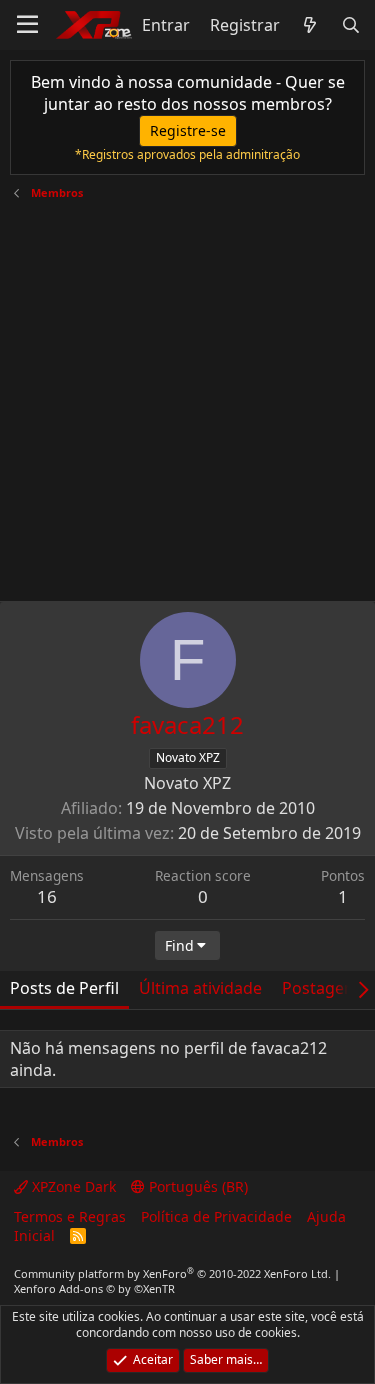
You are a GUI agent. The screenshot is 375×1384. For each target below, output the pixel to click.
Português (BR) (196, 1186)
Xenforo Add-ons (94, 1288)
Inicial (34, 1235)
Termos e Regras (70, 1216)
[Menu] (27, 25)
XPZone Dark (72, 1186)
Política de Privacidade (216, 1216)
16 (47, 896)
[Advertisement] (187, 393)
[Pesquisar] (350, 25)
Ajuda (326, 1216)
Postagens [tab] (322, 988)
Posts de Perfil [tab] (64, 988)
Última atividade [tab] (200, 988)
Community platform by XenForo (172, 1273)
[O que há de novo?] (310, 25)
